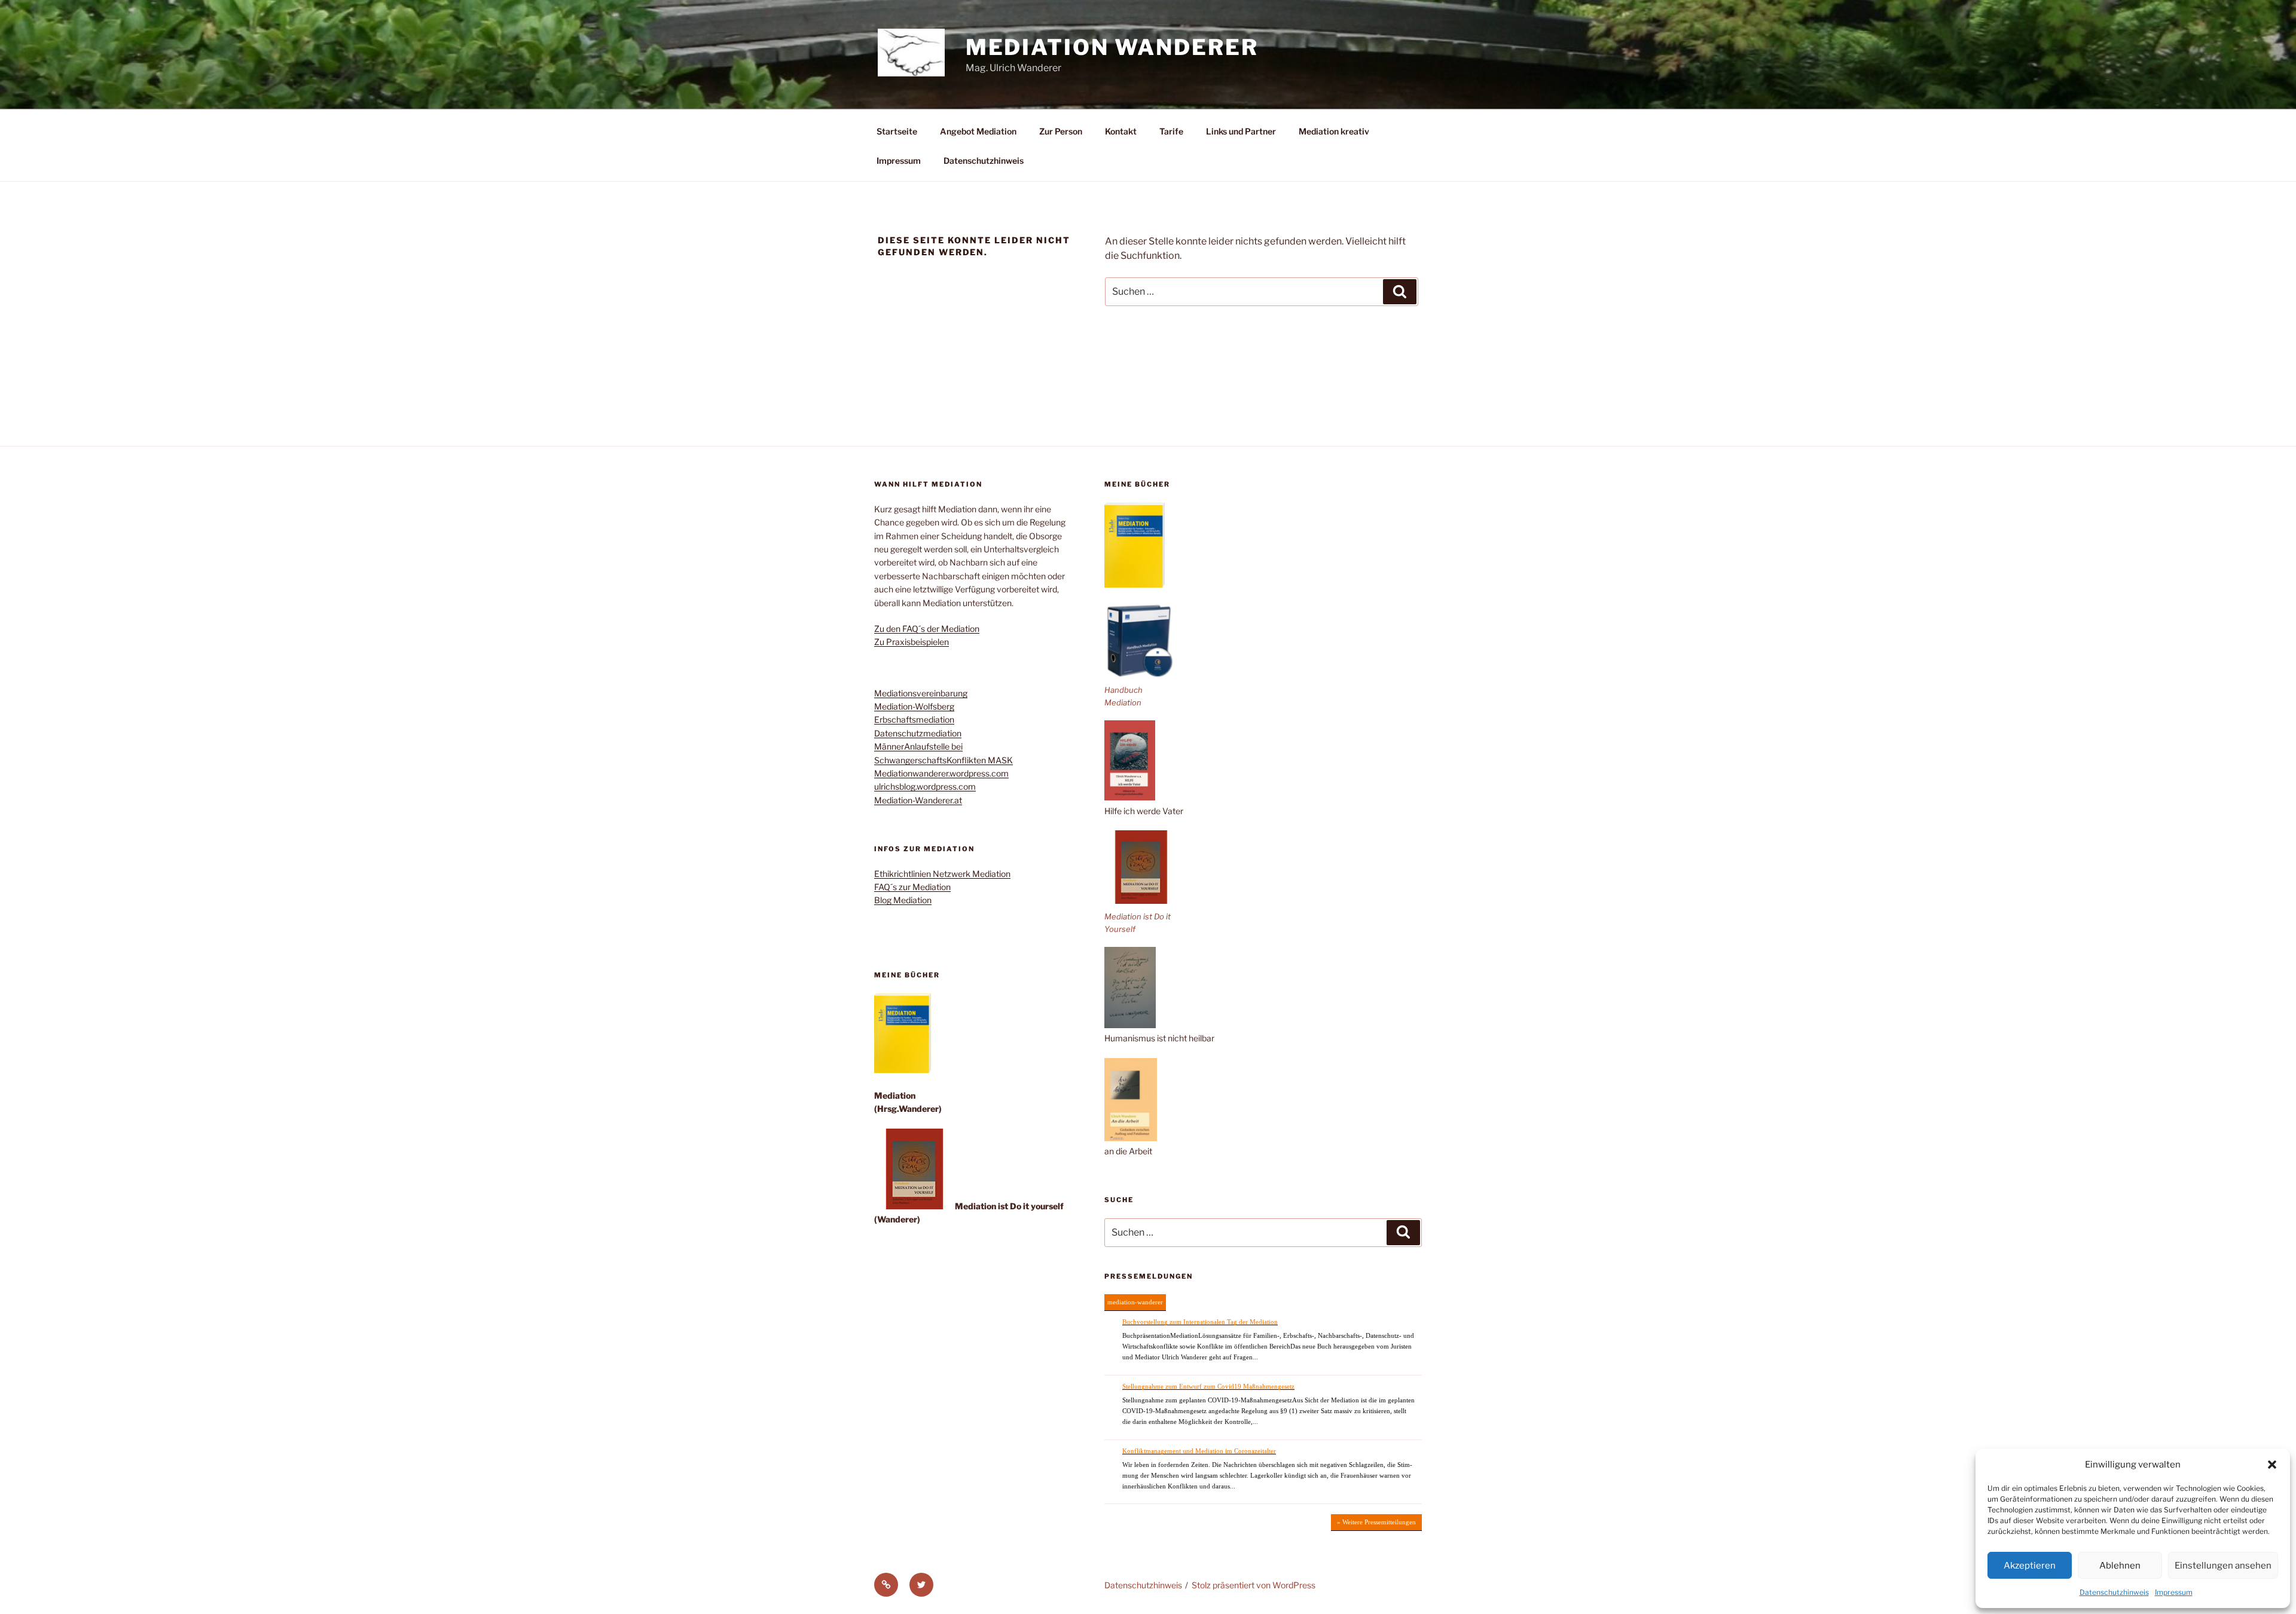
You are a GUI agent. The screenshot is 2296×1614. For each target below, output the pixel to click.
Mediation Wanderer (1112, 47)
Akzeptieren (2030, 1566)
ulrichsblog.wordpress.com (925, 786)
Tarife (1171, 131)
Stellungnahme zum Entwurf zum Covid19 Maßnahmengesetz (1208, 1386)
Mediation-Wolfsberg (914, 706)
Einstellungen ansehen (2223, 1566)
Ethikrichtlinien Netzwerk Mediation (942, 874)
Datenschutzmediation (918, 733)
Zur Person (1061, 131)
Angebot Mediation (978, 131)
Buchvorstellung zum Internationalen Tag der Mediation (1200, 1322)
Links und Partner (1241, 131)
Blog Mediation (903, 900)
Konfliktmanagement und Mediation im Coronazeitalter (1199, 1451)
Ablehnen (2120, 1566)
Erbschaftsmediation (914, 719)
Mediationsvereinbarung (921, 693)
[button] (2272, 1465)
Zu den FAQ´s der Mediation (927, 629)
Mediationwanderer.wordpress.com (941, 773)
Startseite (897, 131)
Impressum (2174, 1592)
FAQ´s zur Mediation (912, 887)
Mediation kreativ (1334, 131)
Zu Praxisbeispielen (912, 642)
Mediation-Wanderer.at (918, 800)
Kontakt (1121, 131)
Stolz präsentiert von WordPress (1254, 1585)
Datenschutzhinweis (2114, 1592)
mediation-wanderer (1135, 1302)
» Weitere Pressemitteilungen (1376, 1522)
